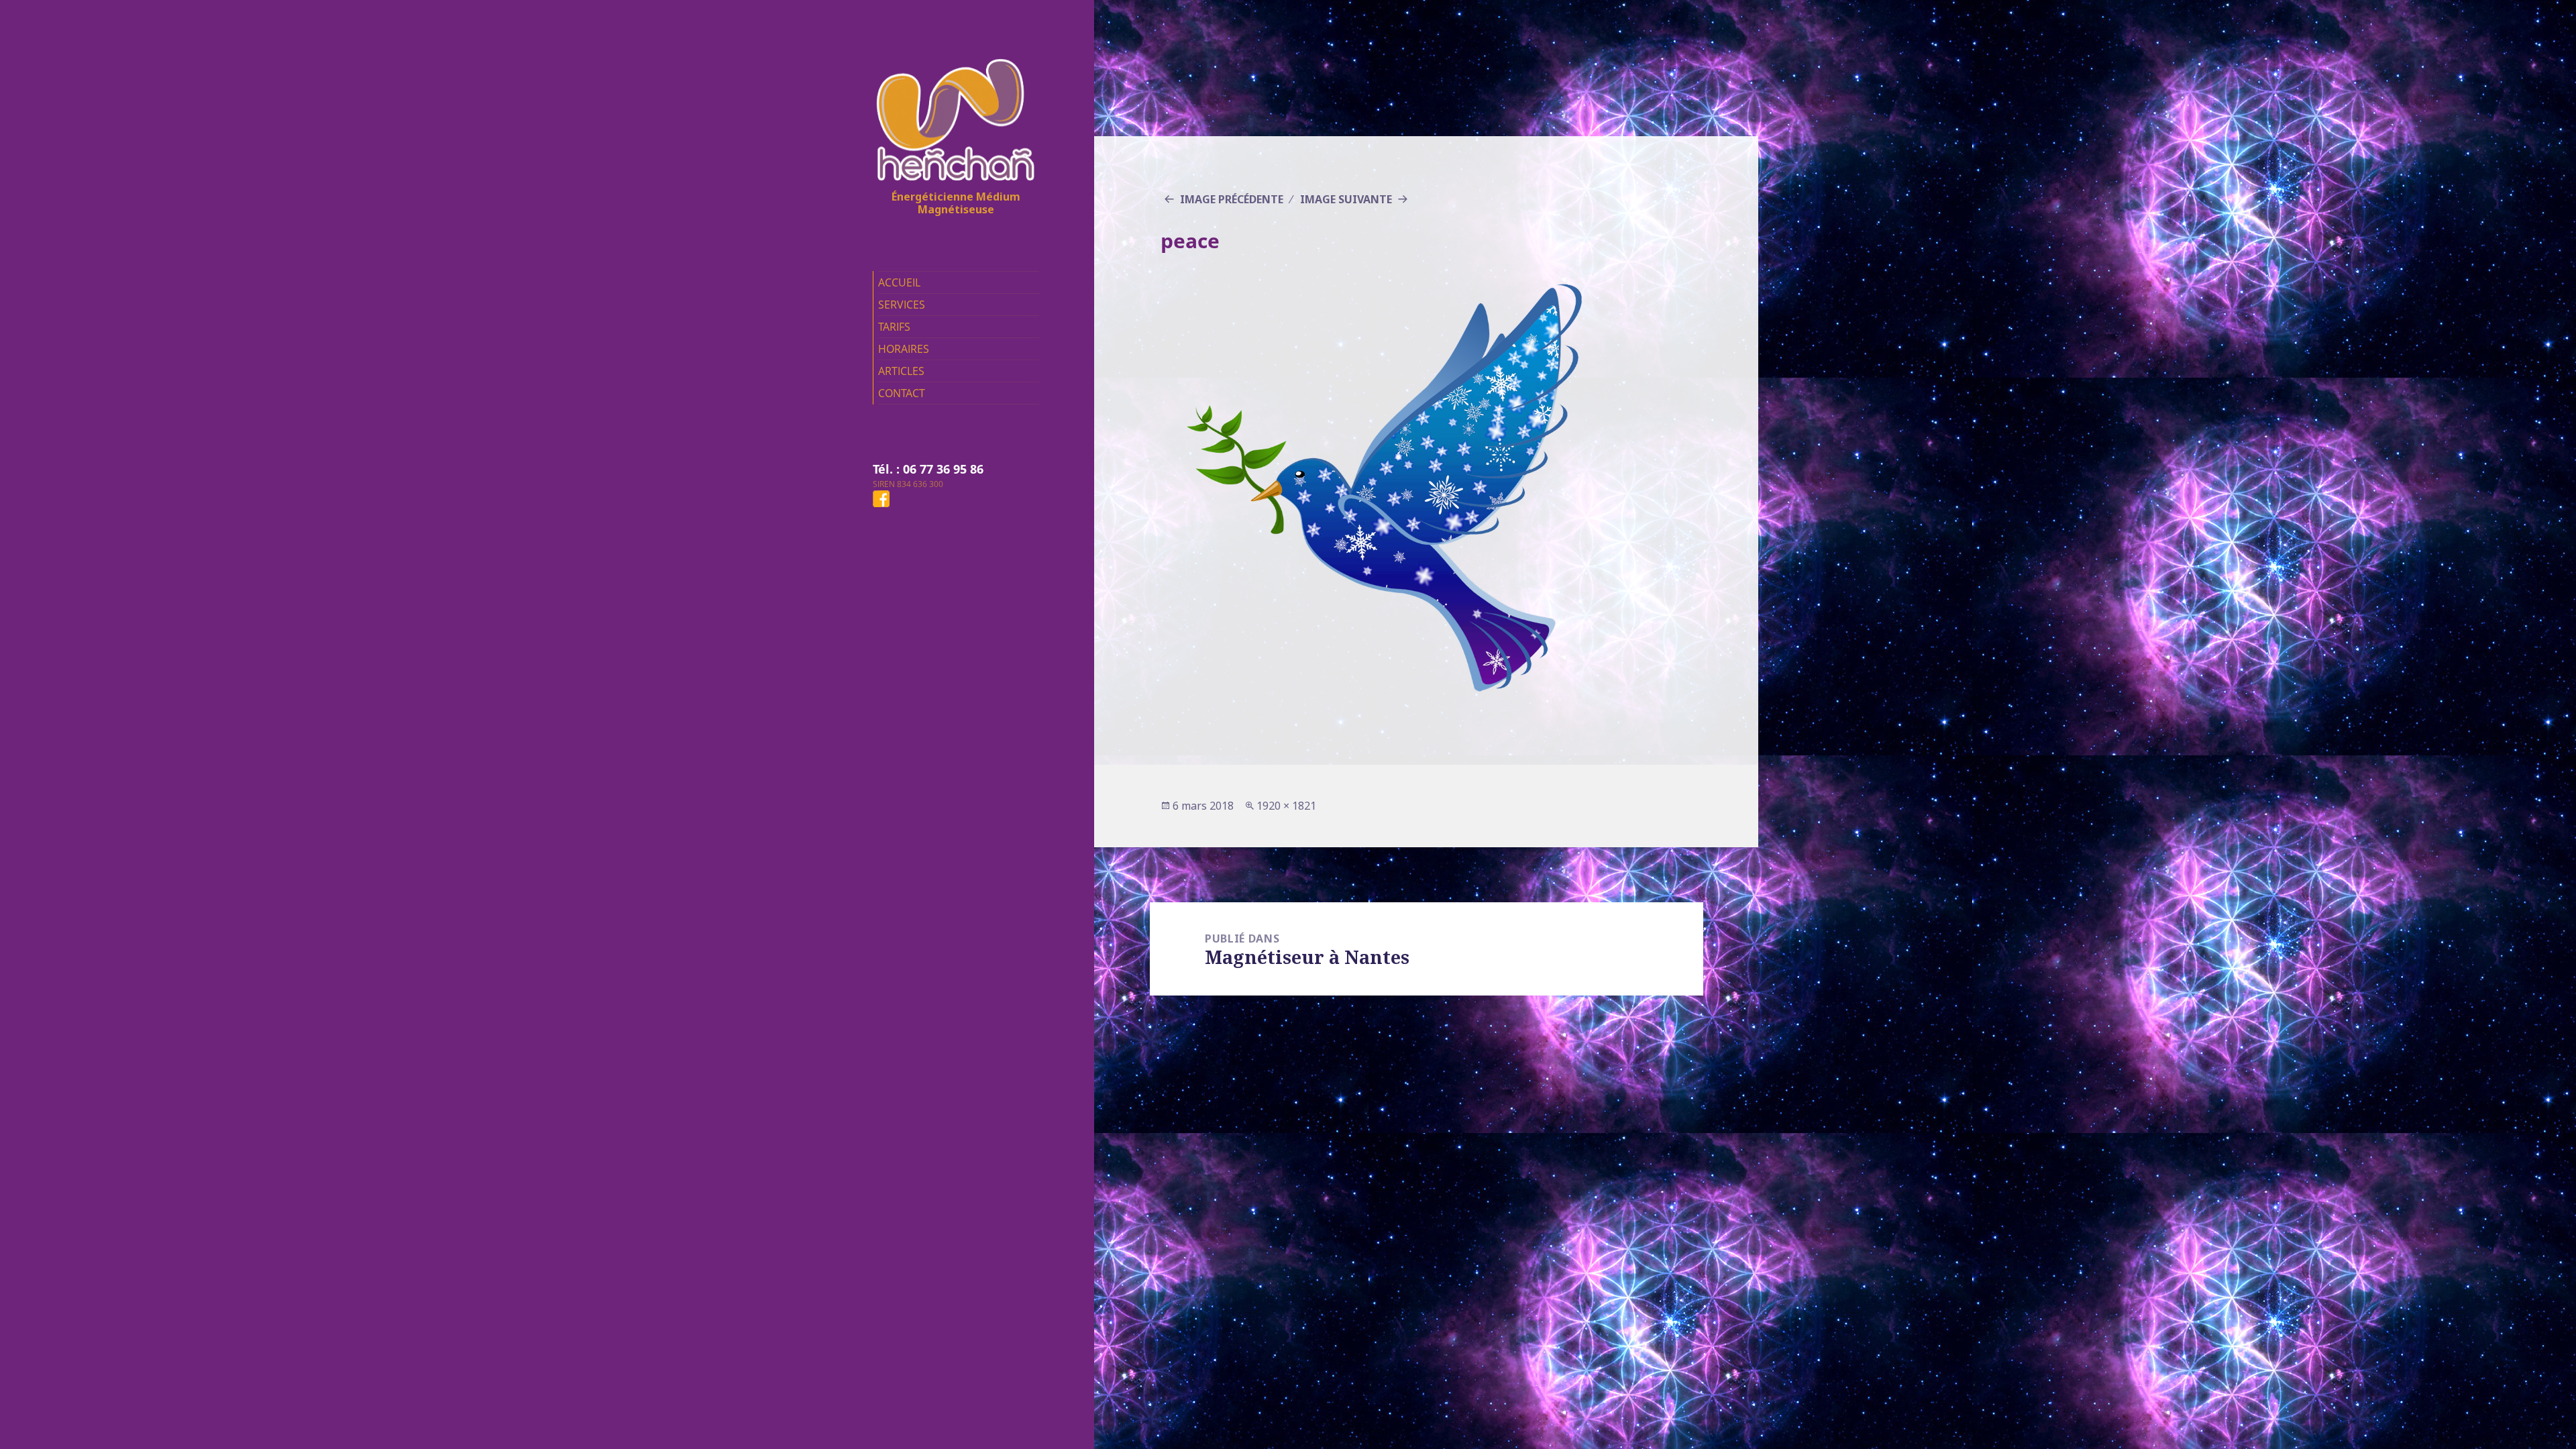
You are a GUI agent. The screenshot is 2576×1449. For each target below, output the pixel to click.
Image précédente (1232, 199)
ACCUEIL (899, 282)
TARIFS (894, 327)
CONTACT (902, 393)
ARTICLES (901, 371)
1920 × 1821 (1286, 806)
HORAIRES (904, 349)
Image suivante (1346, 199)
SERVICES (902, 305)
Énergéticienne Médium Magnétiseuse (956, 203)
